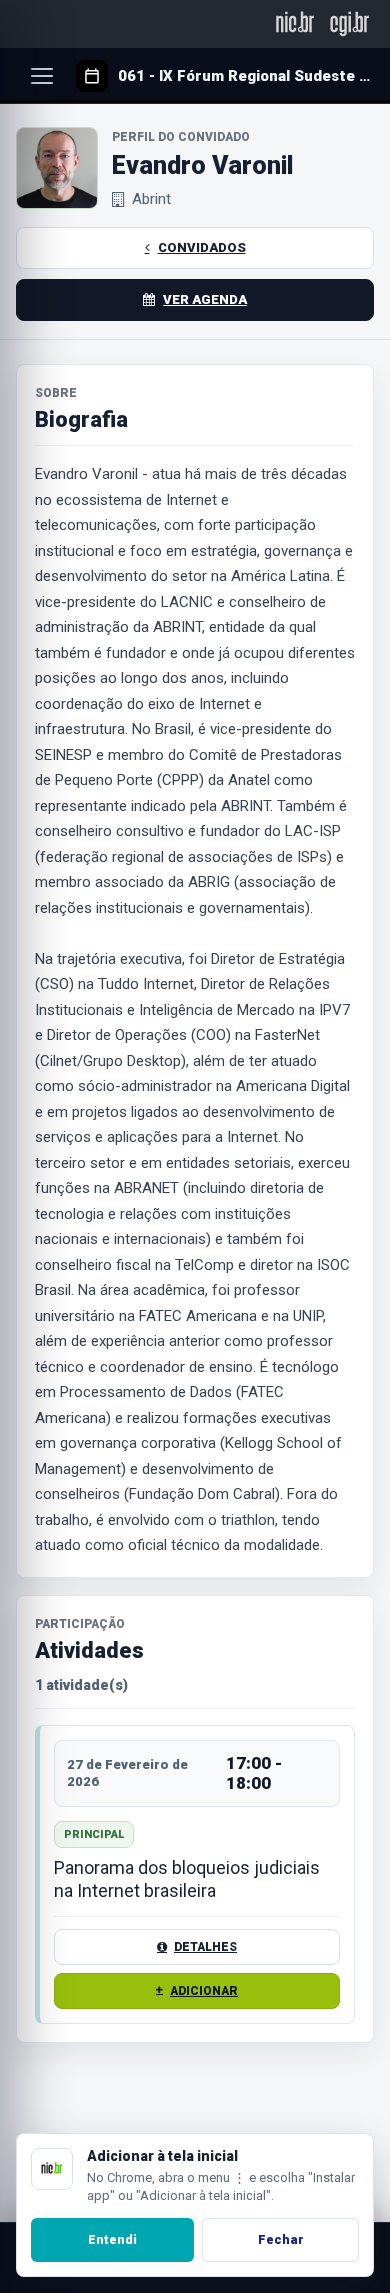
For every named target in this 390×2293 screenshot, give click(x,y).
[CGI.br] (349, 23)
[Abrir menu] (42, 76)
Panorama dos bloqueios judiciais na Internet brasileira (187, 1879)
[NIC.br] (295, 23)
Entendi (112, 2239)
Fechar (281, 2239)
